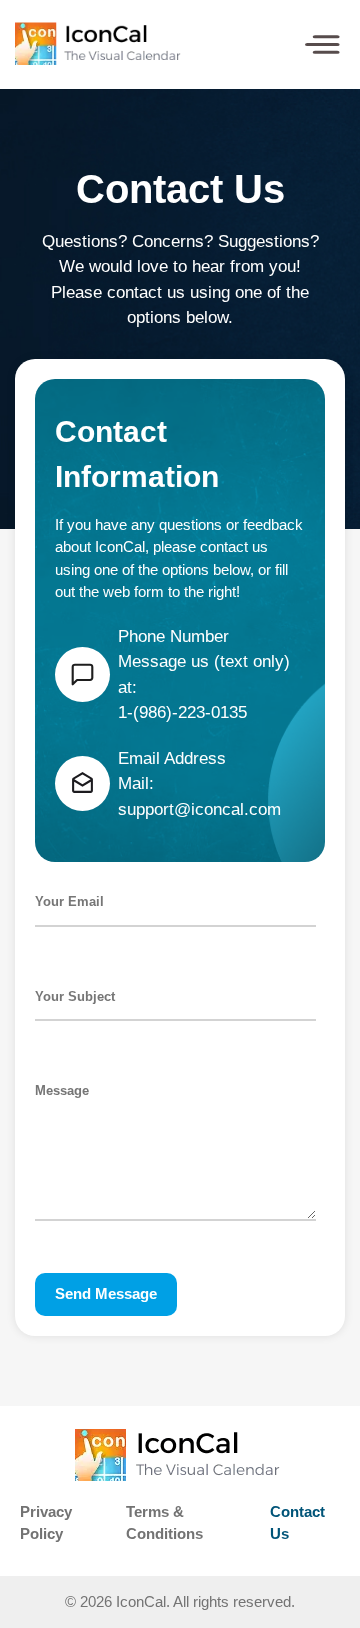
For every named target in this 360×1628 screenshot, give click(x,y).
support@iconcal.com (199, 809)
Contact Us (297, 1523)
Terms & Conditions (164, 1523)
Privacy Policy (46, 1523)
